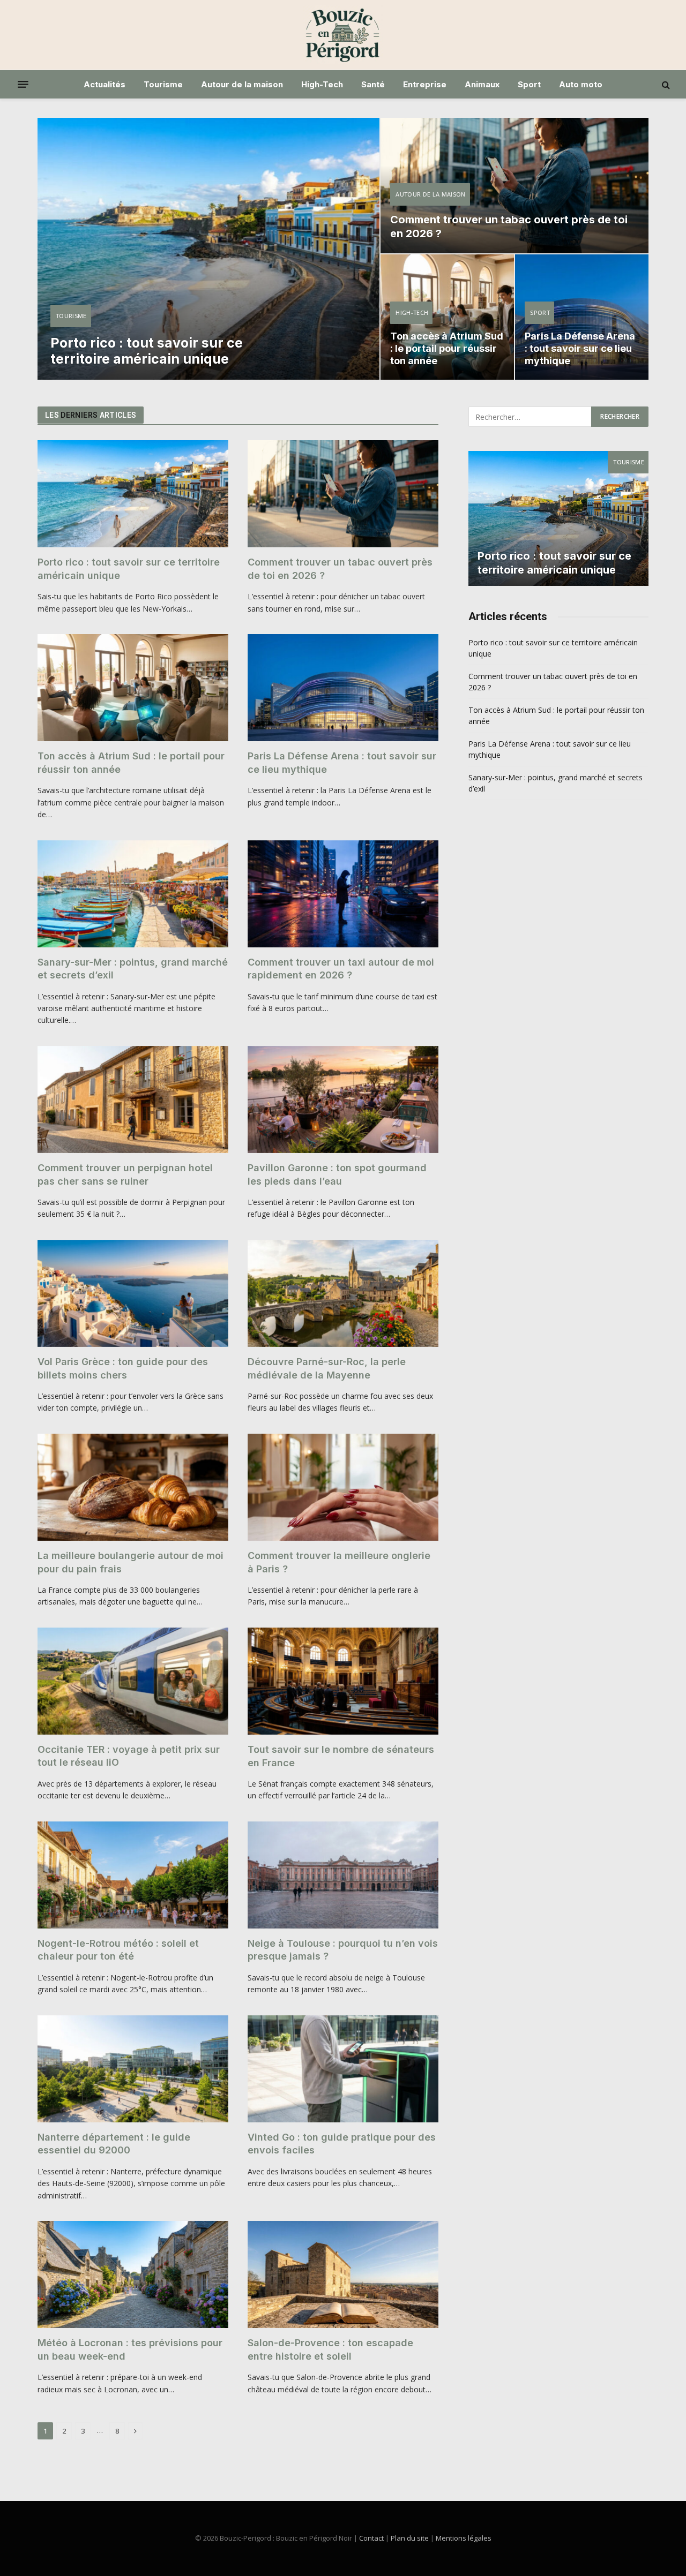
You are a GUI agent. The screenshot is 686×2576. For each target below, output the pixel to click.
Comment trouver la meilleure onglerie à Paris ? (339, 1562)
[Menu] (23, 85)
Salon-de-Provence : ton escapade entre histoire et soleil (330, 2349)
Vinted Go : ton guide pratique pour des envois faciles (342, 2144)
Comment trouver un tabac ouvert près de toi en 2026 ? (509, 227)
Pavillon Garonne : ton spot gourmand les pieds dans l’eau (337, 1174)
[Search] (665, 84)
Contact (371, 2538)
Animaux (482, 84)
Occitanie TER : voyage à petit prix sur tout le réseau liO (129, 1756)
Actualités (105, 84)
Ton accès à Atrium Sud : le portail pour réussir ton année (447, 348)
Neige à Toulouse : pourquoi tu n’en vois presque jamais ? (343, 1950)
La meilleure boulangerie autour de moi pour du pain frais (131, 1562)
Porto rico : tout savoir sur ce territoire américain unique (147, 351)
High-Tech (322, 84)
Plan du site (410, 2538)
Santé (373, 84)
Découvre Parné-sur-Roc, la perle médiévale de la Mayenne (327, 1368)
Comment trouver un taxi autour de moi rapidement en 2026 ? (341, 969)
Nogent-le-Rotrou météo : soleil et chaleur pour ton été (118, 1950)
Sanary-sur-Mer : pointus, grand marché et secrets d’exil (133, 969)
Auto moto (581, 84)
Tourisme (163, 84)
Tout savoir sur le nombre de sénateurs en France (341, 1756)
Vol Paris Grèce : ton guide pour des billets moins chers (123, 1368)
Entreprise (425, 84)
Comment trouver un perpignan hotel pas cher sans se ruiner (125, 1174)
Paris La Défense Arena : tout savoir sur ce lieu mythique (580, 348)
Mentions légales (464, 2538)
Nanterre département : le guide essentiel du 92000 (114, 2144)
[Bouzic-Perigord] (343, 35)
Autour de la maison (242, 84)
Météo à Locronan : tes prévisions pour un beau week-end (130, 2349)
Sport (529, 84)
